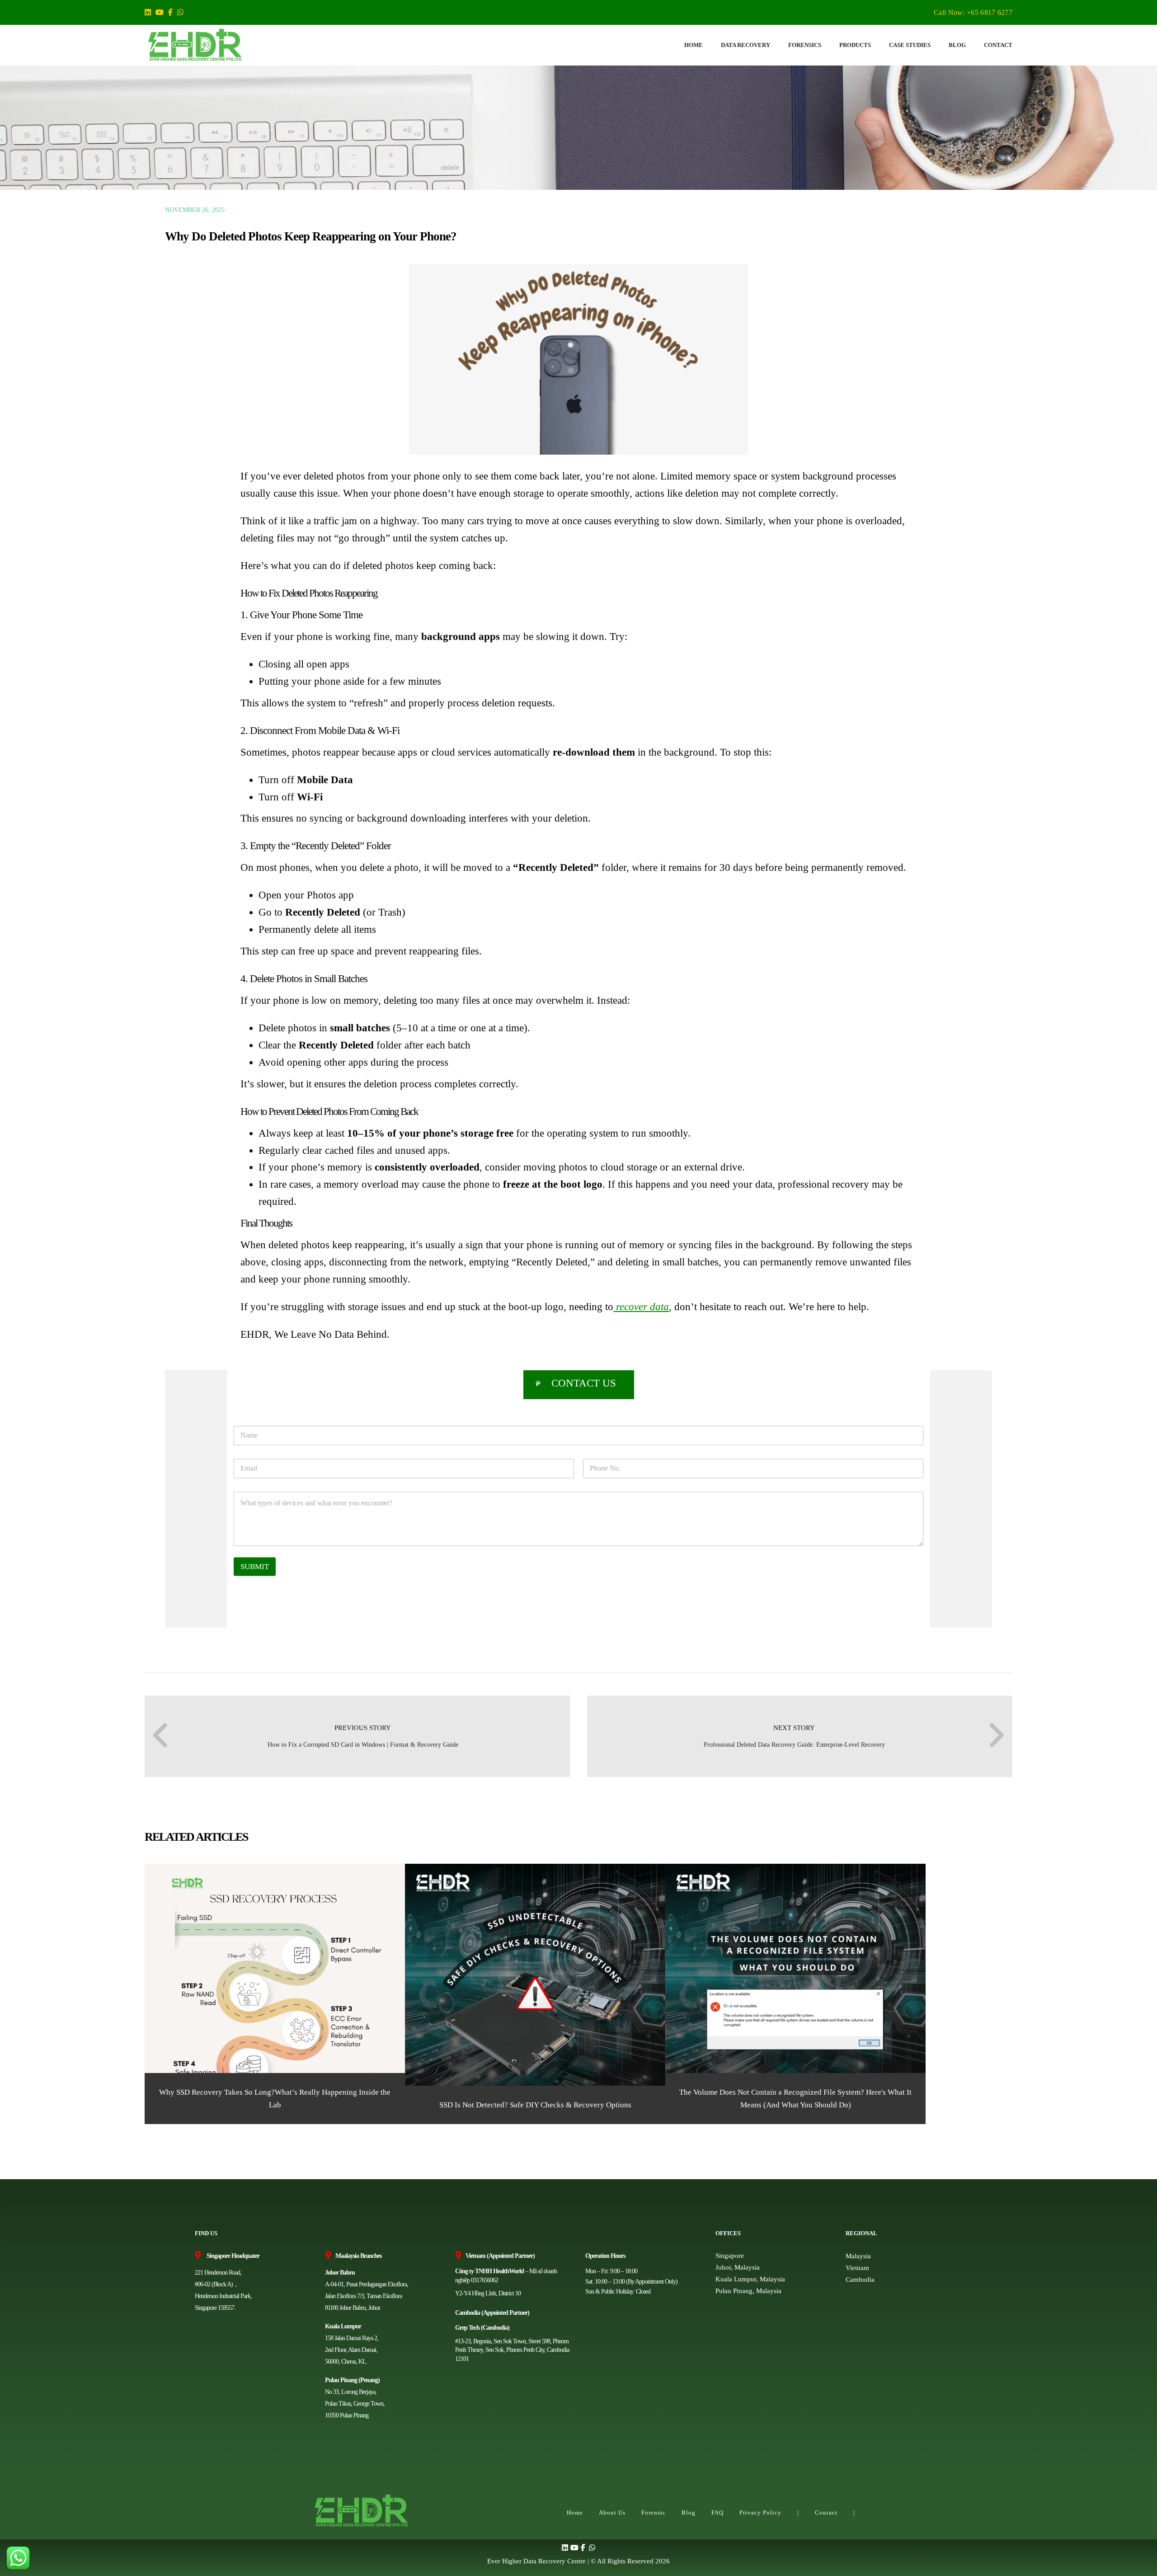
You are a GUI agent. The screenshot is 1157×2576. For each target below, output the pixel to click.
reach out (764, 1307)
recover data (642, 1307)
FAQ (717, 2513)
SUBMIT (255, 1567)
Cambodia (860, 2280)
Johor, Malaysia (738, 2267)
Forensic (654, 2513)
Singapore (730, 2256)
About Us (612, 2513)
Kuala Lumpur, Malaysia (750, 2279)
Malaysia (858, 2256)
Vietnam (857, 2268)
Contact (826, 2513)
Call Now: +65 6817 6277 (973, 12)
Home (575, 2513)
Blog (689, 2513)
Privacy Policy (760, 2513)
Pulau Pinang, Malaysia (748, 2291)
